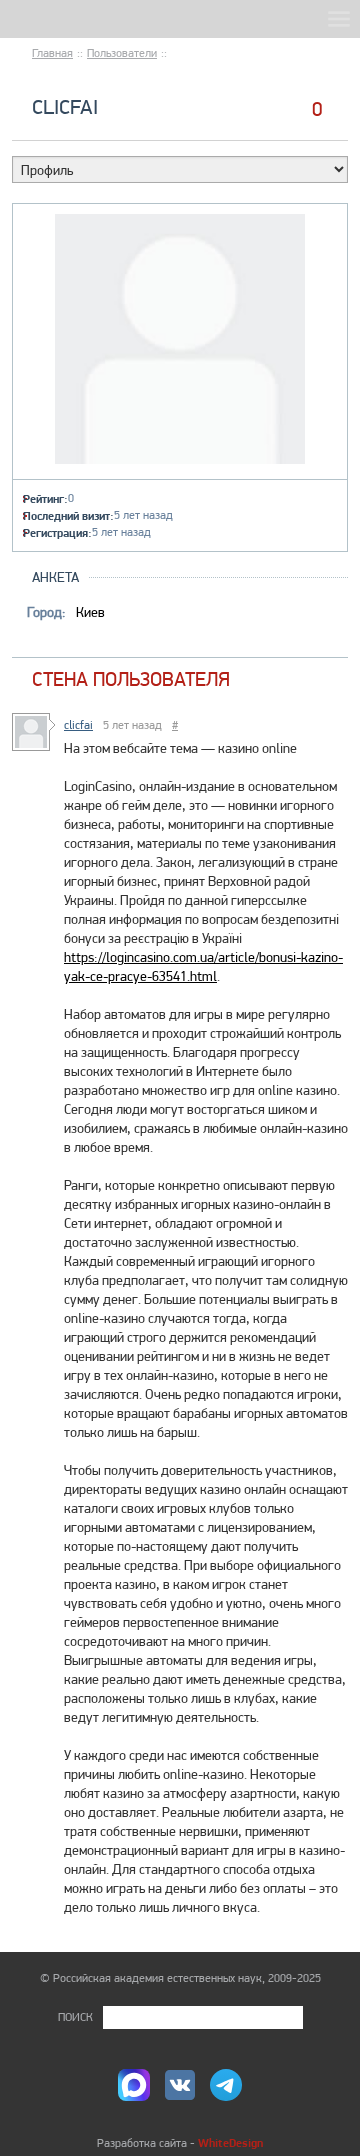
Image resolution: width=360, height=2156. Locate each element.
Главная (52, 53)
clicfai (65, 106)
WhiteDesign (230, 2142)
